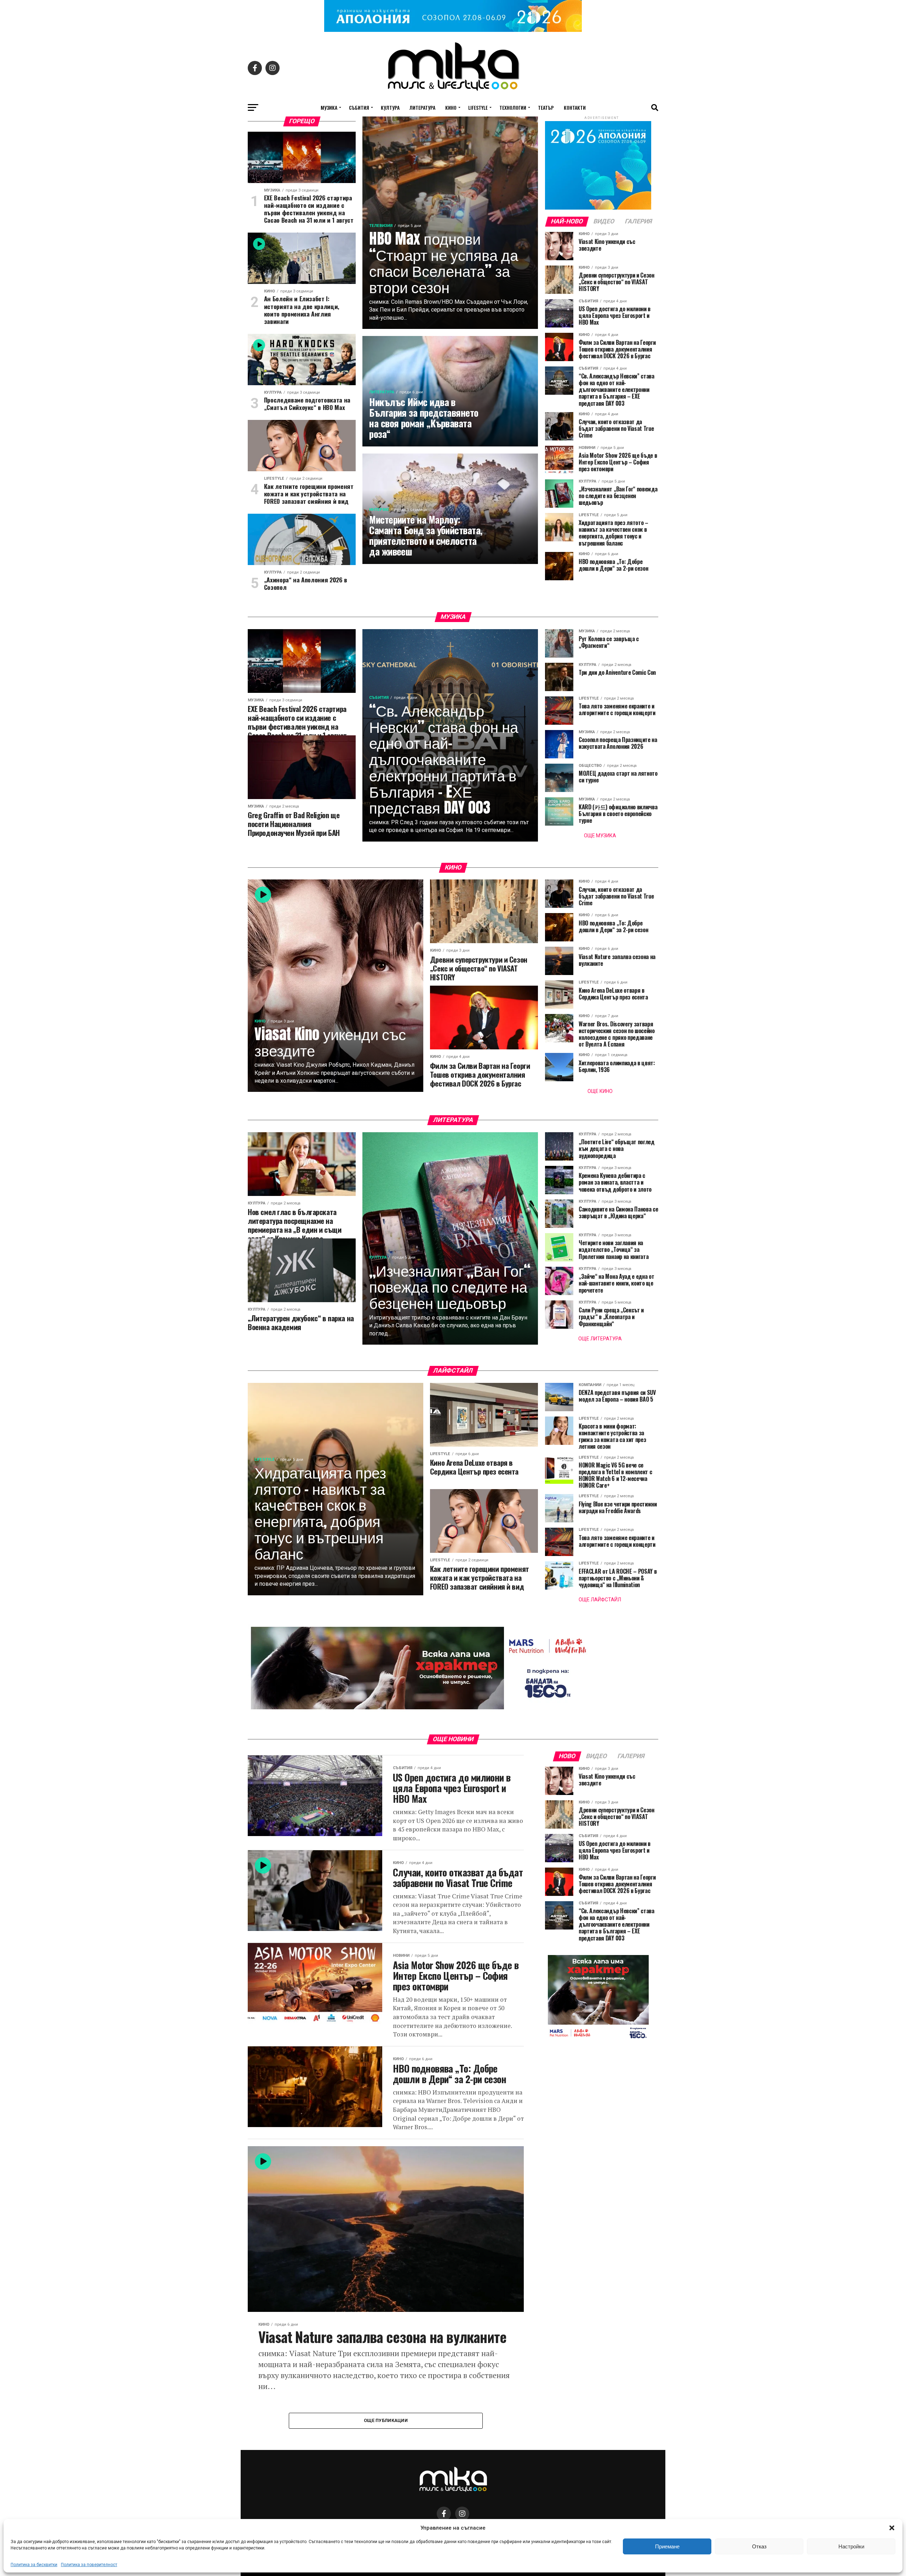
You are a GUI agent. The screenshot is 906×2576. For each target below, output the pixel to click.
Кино (451, 107)
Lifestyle (478, 107)
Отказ (759, 2546)
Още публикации (386, 2420)
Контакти (575, 107)
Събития (359, 107)
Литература (422, 107)
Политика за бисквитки (34, 2565)
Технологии (513, 107)
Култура (390, 107)
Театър (546, 107)
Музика (329, 107)
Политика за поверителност (89, 2565)
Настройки (851, 2546)
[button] (892, 2528)
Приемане (667, 2546)
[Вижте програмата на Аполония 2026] (453, 30)
